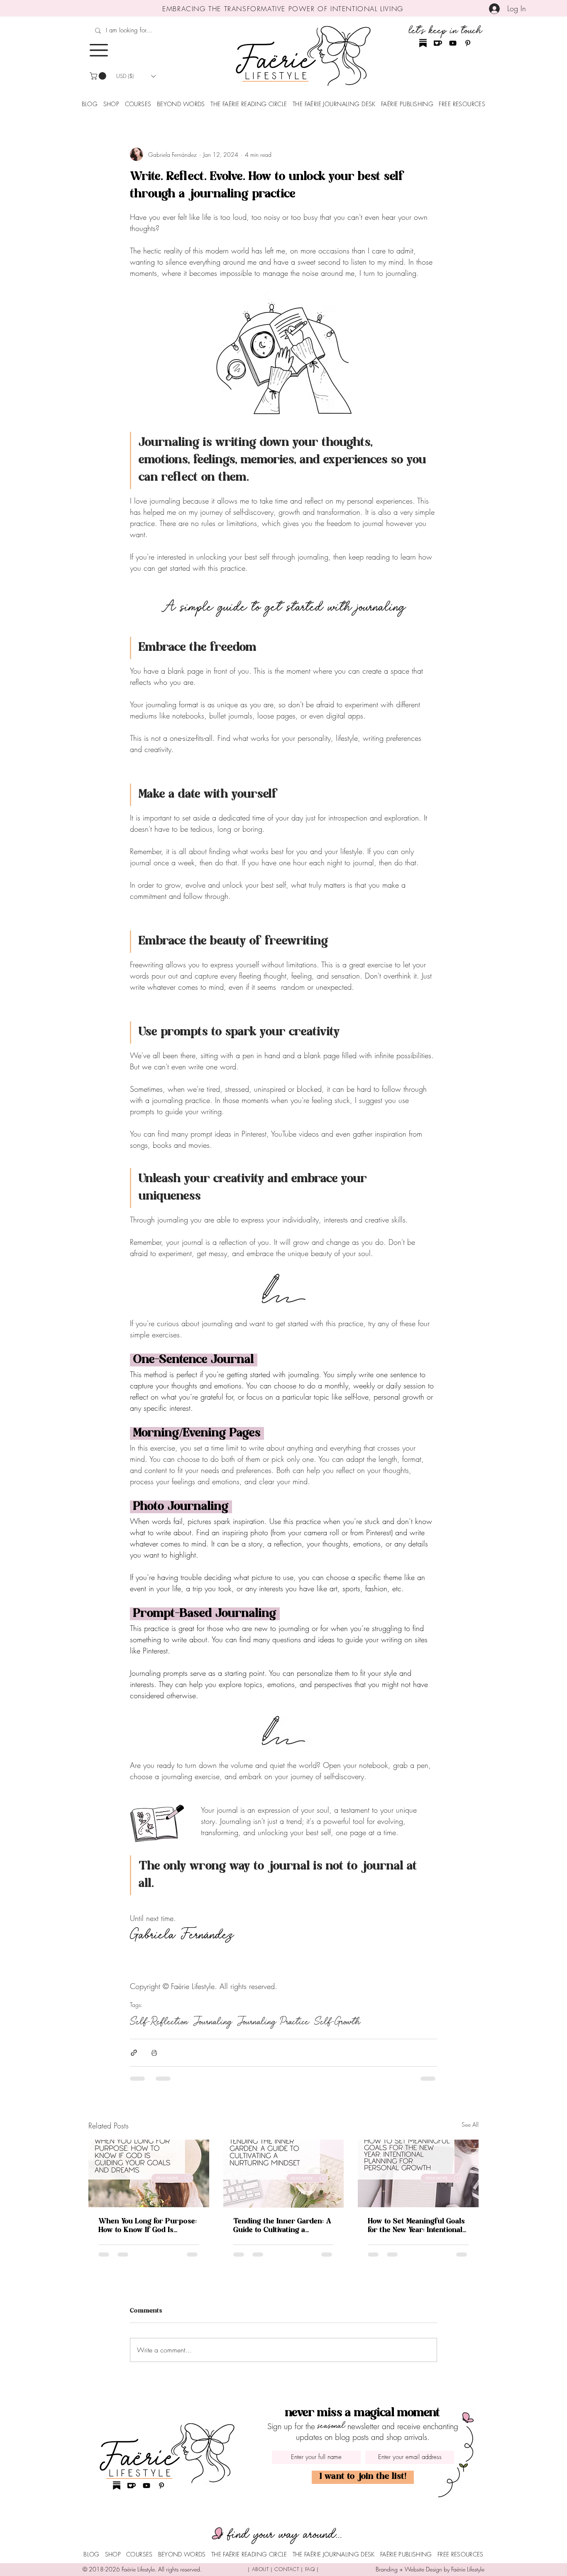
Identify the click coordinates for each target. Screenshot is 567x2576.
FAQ (310, 2569)
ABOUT (260, 2569)
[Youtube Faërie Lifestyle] (453, 43)
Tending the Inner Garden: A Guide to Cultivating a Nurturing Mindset (282, 2226)
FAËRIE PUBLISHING (407, 104)
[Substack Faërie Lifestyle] (423, 43)
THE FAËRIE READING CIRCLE (249, 104)
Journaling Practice (273, 2022)
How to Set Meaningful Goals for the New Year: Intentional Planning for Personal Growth (416, 2226)
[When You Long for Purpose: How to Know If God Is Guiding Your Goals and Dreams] (149, 2173)
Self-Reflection (159, 2022)
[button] (99, 50)
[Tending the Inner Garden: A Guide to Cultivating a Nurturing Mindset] (284, 2174)
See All (470, 2124)
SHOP (111, 104)
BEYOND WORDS (181, 104)
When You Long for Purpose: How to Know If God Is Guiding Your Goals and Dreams (148, 2226)
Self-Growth (337, 2022)
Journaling (213, 2022)
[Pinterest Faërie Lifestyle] (468, 43)
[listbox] (136, 76)
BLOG (90, 104)
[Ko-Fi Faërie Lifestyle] (438, 43)
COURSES (138, 104)
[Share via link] (134, 2053)
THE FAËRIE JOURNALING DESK (334, 104)
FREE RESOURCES (462, 104)
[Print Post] (154, 2053)
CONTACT (287, 2569)
